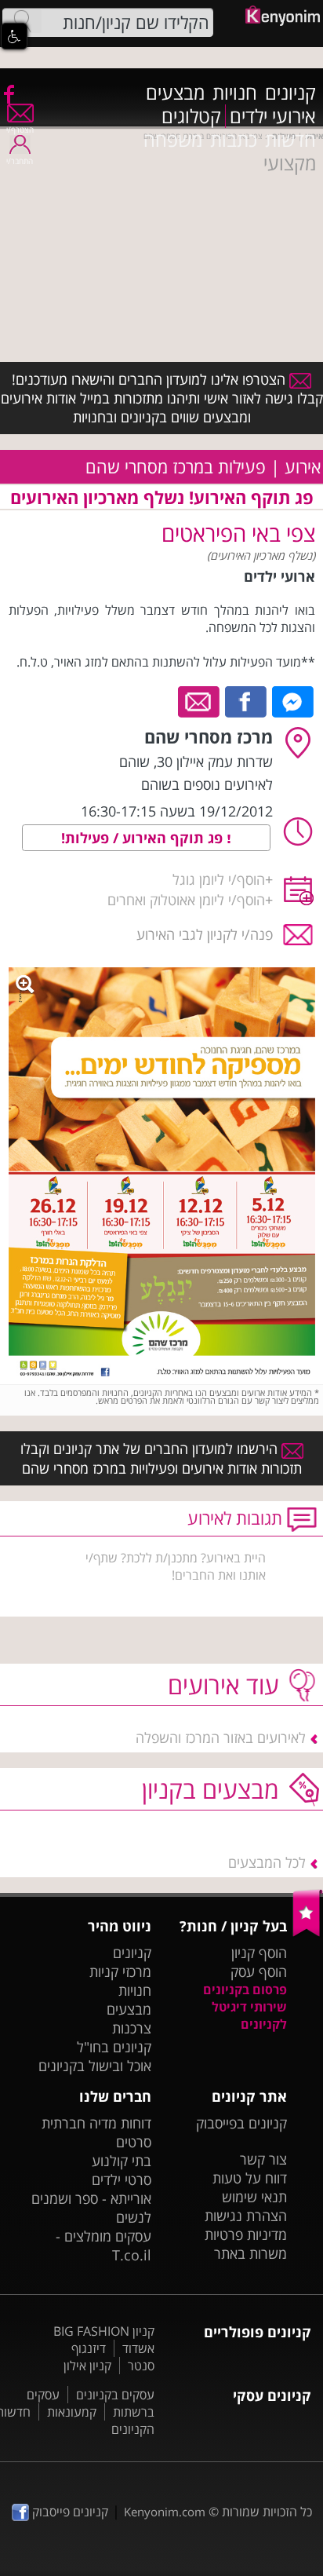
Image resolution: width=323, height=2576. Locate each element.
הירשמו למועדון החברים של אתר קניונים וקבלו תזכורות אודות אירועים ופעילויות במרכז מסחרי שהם (161, 1458)
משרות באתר (250, 2253)
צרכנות (132, 2028)
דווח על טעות (250, 2178)
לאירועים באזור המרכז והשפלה (221, 1737)
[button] (14, 36)
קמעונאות (72, 2412)
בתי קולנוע (122, 2161)
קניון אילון (87, 2366)
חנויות (235, 93)
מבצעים (175, 93)
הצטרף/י (20, 130)
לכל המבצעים (267, 1862)
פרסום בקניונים (245, 1990)
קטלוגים (191, 116)
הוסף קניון (259, 1953)
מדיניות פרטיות (246, 2234)
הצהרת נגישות (246, 2216)
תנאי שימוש (254, 2197)
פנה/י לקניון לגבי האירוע (205, 934)
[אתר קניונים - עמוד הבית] (308, 1933)
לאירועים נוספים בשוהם (207, 784)
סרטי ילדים (122, 2180)
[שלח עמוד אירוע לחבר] (200, 700)
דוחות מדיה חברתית (96, 2123)
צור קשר (263, 2159)
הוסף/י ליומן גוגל (219, 879)
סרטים (134, 2142)
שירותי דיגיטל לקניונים (249, 2015)
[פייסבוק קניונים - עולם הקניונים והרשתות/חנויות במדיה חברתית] (8, 93)
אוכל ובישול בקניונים (95, 2066)
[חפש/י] (22, 21)
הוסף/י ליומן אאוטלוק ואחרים (186, 900)
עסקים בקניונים (115, 2395)
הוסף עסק (259, 1971)
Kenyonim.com (165, 2512)
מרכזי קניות (120, 1971)
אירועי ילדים (273, 116)
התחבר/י (20, 161)
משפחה (173, 140)
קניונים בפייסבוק (241, 2123)
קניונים (290, 93)
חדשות (290, 140)
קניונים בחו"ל (114, 2047)
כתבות (234, 140)
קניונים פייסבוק (69, 2512)
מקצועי (290, 163)
